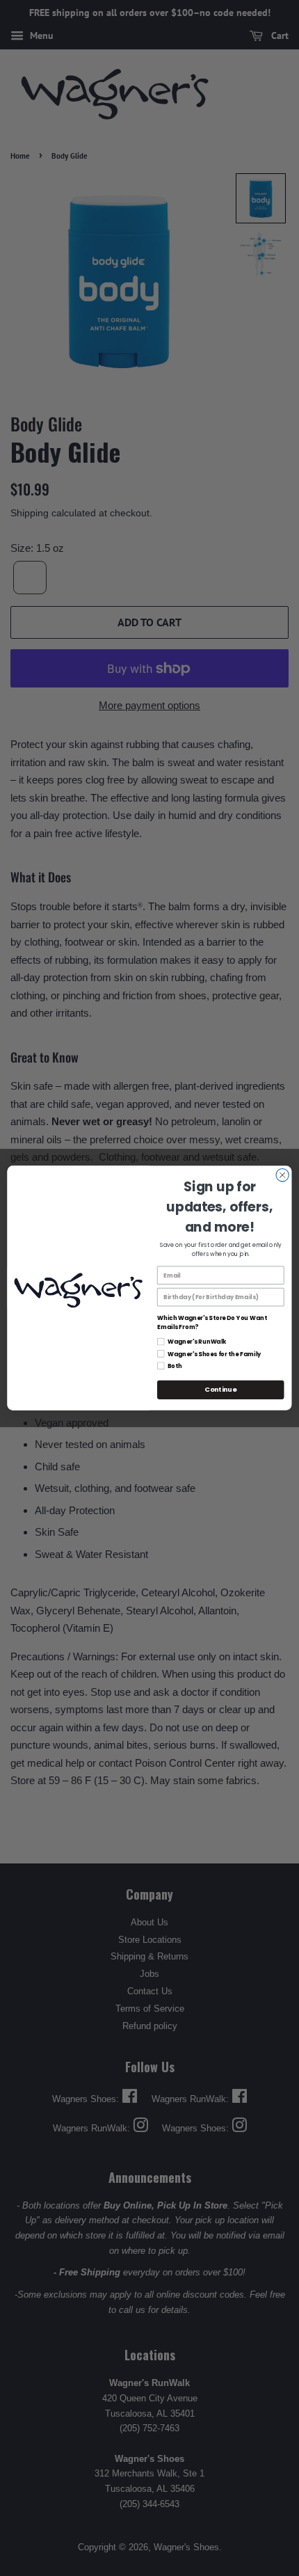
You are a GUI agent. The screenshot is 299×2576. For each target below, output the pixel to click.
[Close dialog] (282, 1175)
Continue (220, 1389)
